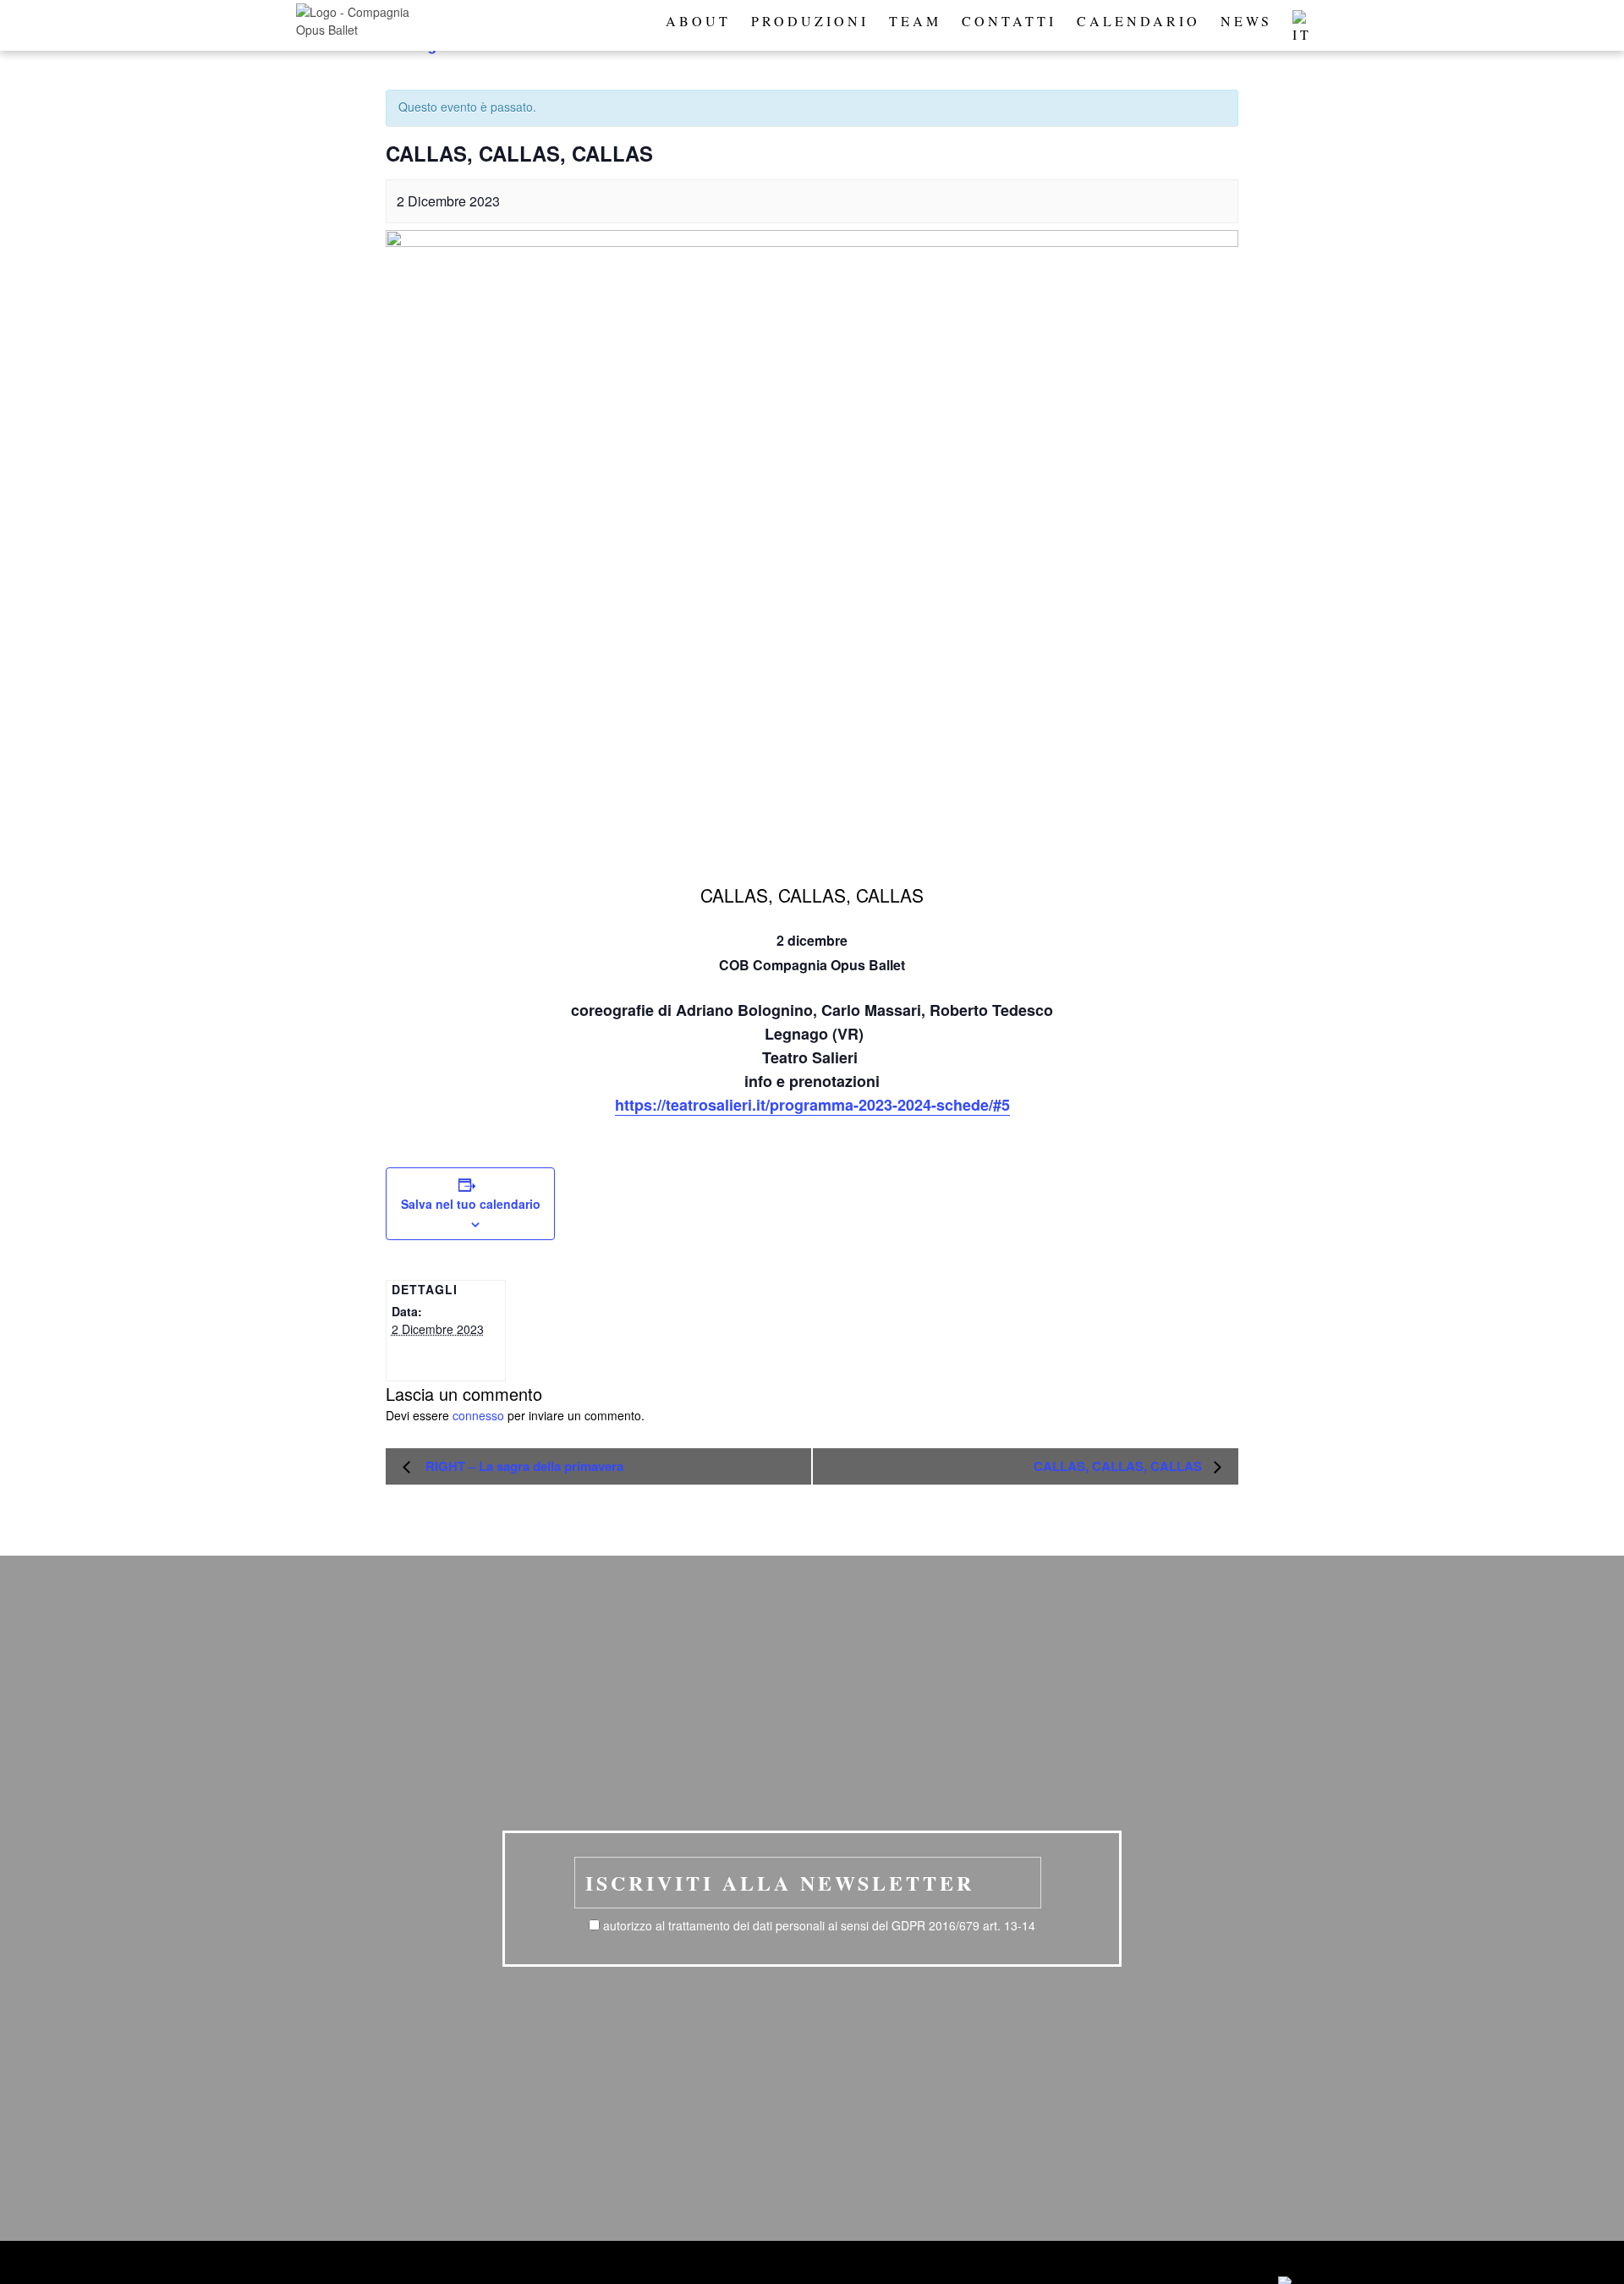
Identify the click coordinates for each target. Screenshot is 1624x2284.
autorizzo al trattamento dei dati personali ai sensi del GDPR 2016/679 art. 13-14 (819, 1925)
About (698, 21)
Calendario (1138, 21)
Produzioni (810, 21)
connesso (478, 1415)
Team (915, 21)
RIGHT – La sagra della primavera (521, 1466)
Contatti (1009, 21)
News (1246, 21)
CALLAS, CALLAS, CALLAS (1119, 1466)
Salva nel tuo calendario (471, 1204)
